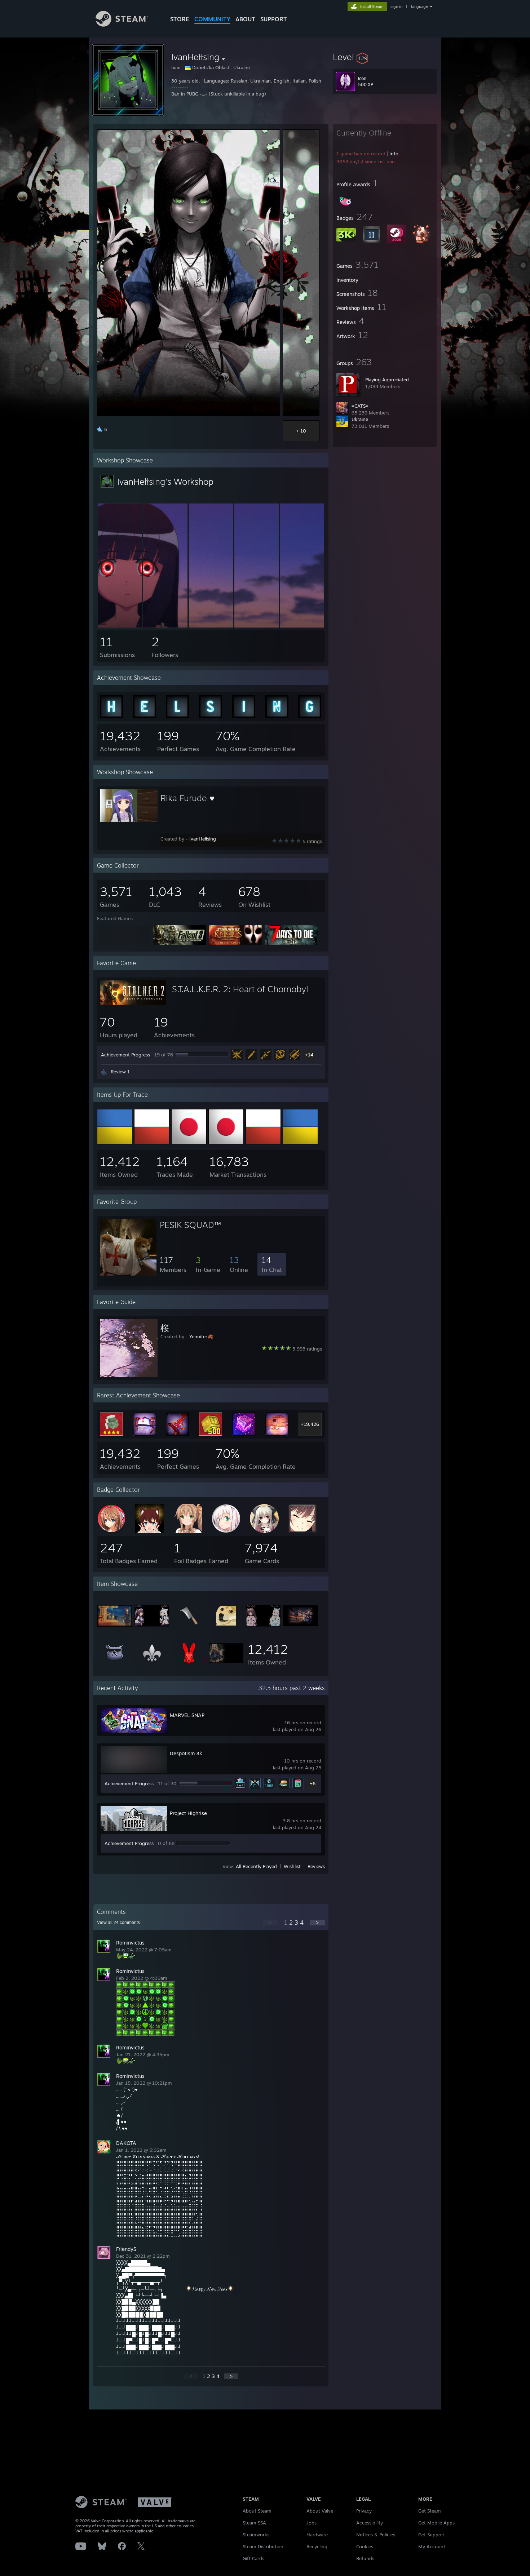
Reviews (316, 1866)
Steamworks (256, 2535)
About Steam (257, 2511)
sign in (396, 6)
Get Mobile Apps (436, 2523)
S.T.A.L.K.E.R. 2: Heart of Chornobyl (240, 989)
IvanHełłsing (203, 839)
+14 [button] (309, 1055)
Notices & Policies (376, 2535)
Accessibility (370, 2523)
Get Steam (430, 2511)
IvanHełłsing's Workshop (165, 482)
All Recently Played (256, 1866)
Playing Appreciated (387, 380)
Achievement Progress (125, 1055)
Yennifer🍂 (201, 1336)
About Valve (320, 2511)
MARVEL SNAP (187, 1715)
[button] (385, 57)
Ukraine (360, 419)
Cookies (365, 2546)
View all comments (118, 1923)
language (419, 6)
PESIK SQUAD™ (190, 1225)
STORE (180, 19)
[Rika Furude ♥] (120, 626)
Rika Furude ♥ (187, 798)
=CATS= (360, 406)
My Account (432, 2546)
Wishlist (292, 1866)
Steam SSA (254, 2523)
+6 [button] (313, 1783)
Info (394, 154)
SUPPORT (274, 19)
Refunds (365, 2558)
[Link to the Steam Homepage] (122, 25)
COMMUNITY (212, 19)
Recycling (317, 2546)
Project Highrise (188, 1813)
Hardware (317, 2535)
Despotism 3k (186, 1753)
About (245, 19)
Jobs (312, 2523)
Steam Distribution (263, 2546)
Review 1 (120, 1072)
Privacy (364, 2511)
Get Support (432, 2535)
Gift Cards (253, 2558)
